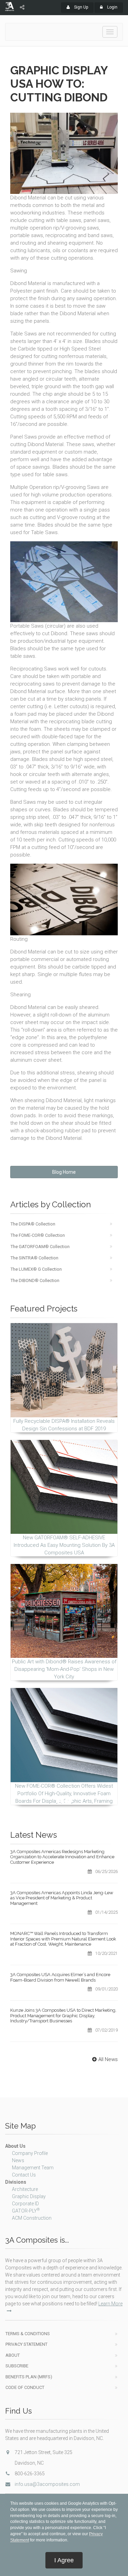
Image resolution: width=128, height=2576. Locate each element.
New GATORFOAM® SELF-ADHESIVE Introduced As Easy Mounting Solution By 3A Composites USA (64, 1545)
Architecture (25, 2189)
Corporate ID (25, 2204)
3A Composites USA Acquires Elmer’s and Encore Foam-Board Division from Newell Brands (60, 1977)
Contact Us (24, 2175)
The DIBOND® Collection (35, 1280)
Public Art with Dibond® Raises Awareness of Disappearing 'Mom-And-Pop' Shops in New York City (64, 1669)
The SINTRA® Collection (34, 1258)
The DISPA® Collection (33, 1224)
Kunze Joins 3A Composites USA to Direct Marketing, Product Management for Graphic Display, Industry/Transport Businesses (63, 2016)
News (18, 2160)
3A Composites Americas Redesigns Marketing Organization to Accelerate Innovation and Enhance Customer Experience (62, 1857)
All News (108, 2059)
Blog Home (64, 1172)
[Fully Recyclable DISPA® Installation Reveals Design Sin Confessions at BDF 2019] (64, 1370)
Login (112, 7)
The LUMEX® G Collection (36, 1269)
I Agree (64, 2560)
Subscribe (17, 2366)
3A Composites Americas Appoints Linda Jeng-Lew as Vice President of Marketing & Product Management (62, 1898)
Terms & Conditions (28, 2334)
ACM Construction (32, 2218)
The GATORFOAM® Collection (40, 1247)
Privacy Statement (26, 2344)
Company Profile (30, 2153)
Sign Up (81, 7)
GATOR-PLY (26, 2211)
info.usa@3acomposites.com (47, 2484)
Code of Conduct (25, 2387)
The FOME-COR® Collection (38, 1235)
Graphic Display (29, 2196)
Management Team (33, 2168)
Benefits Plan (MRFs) (29, 2377)
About (13, 2355)
